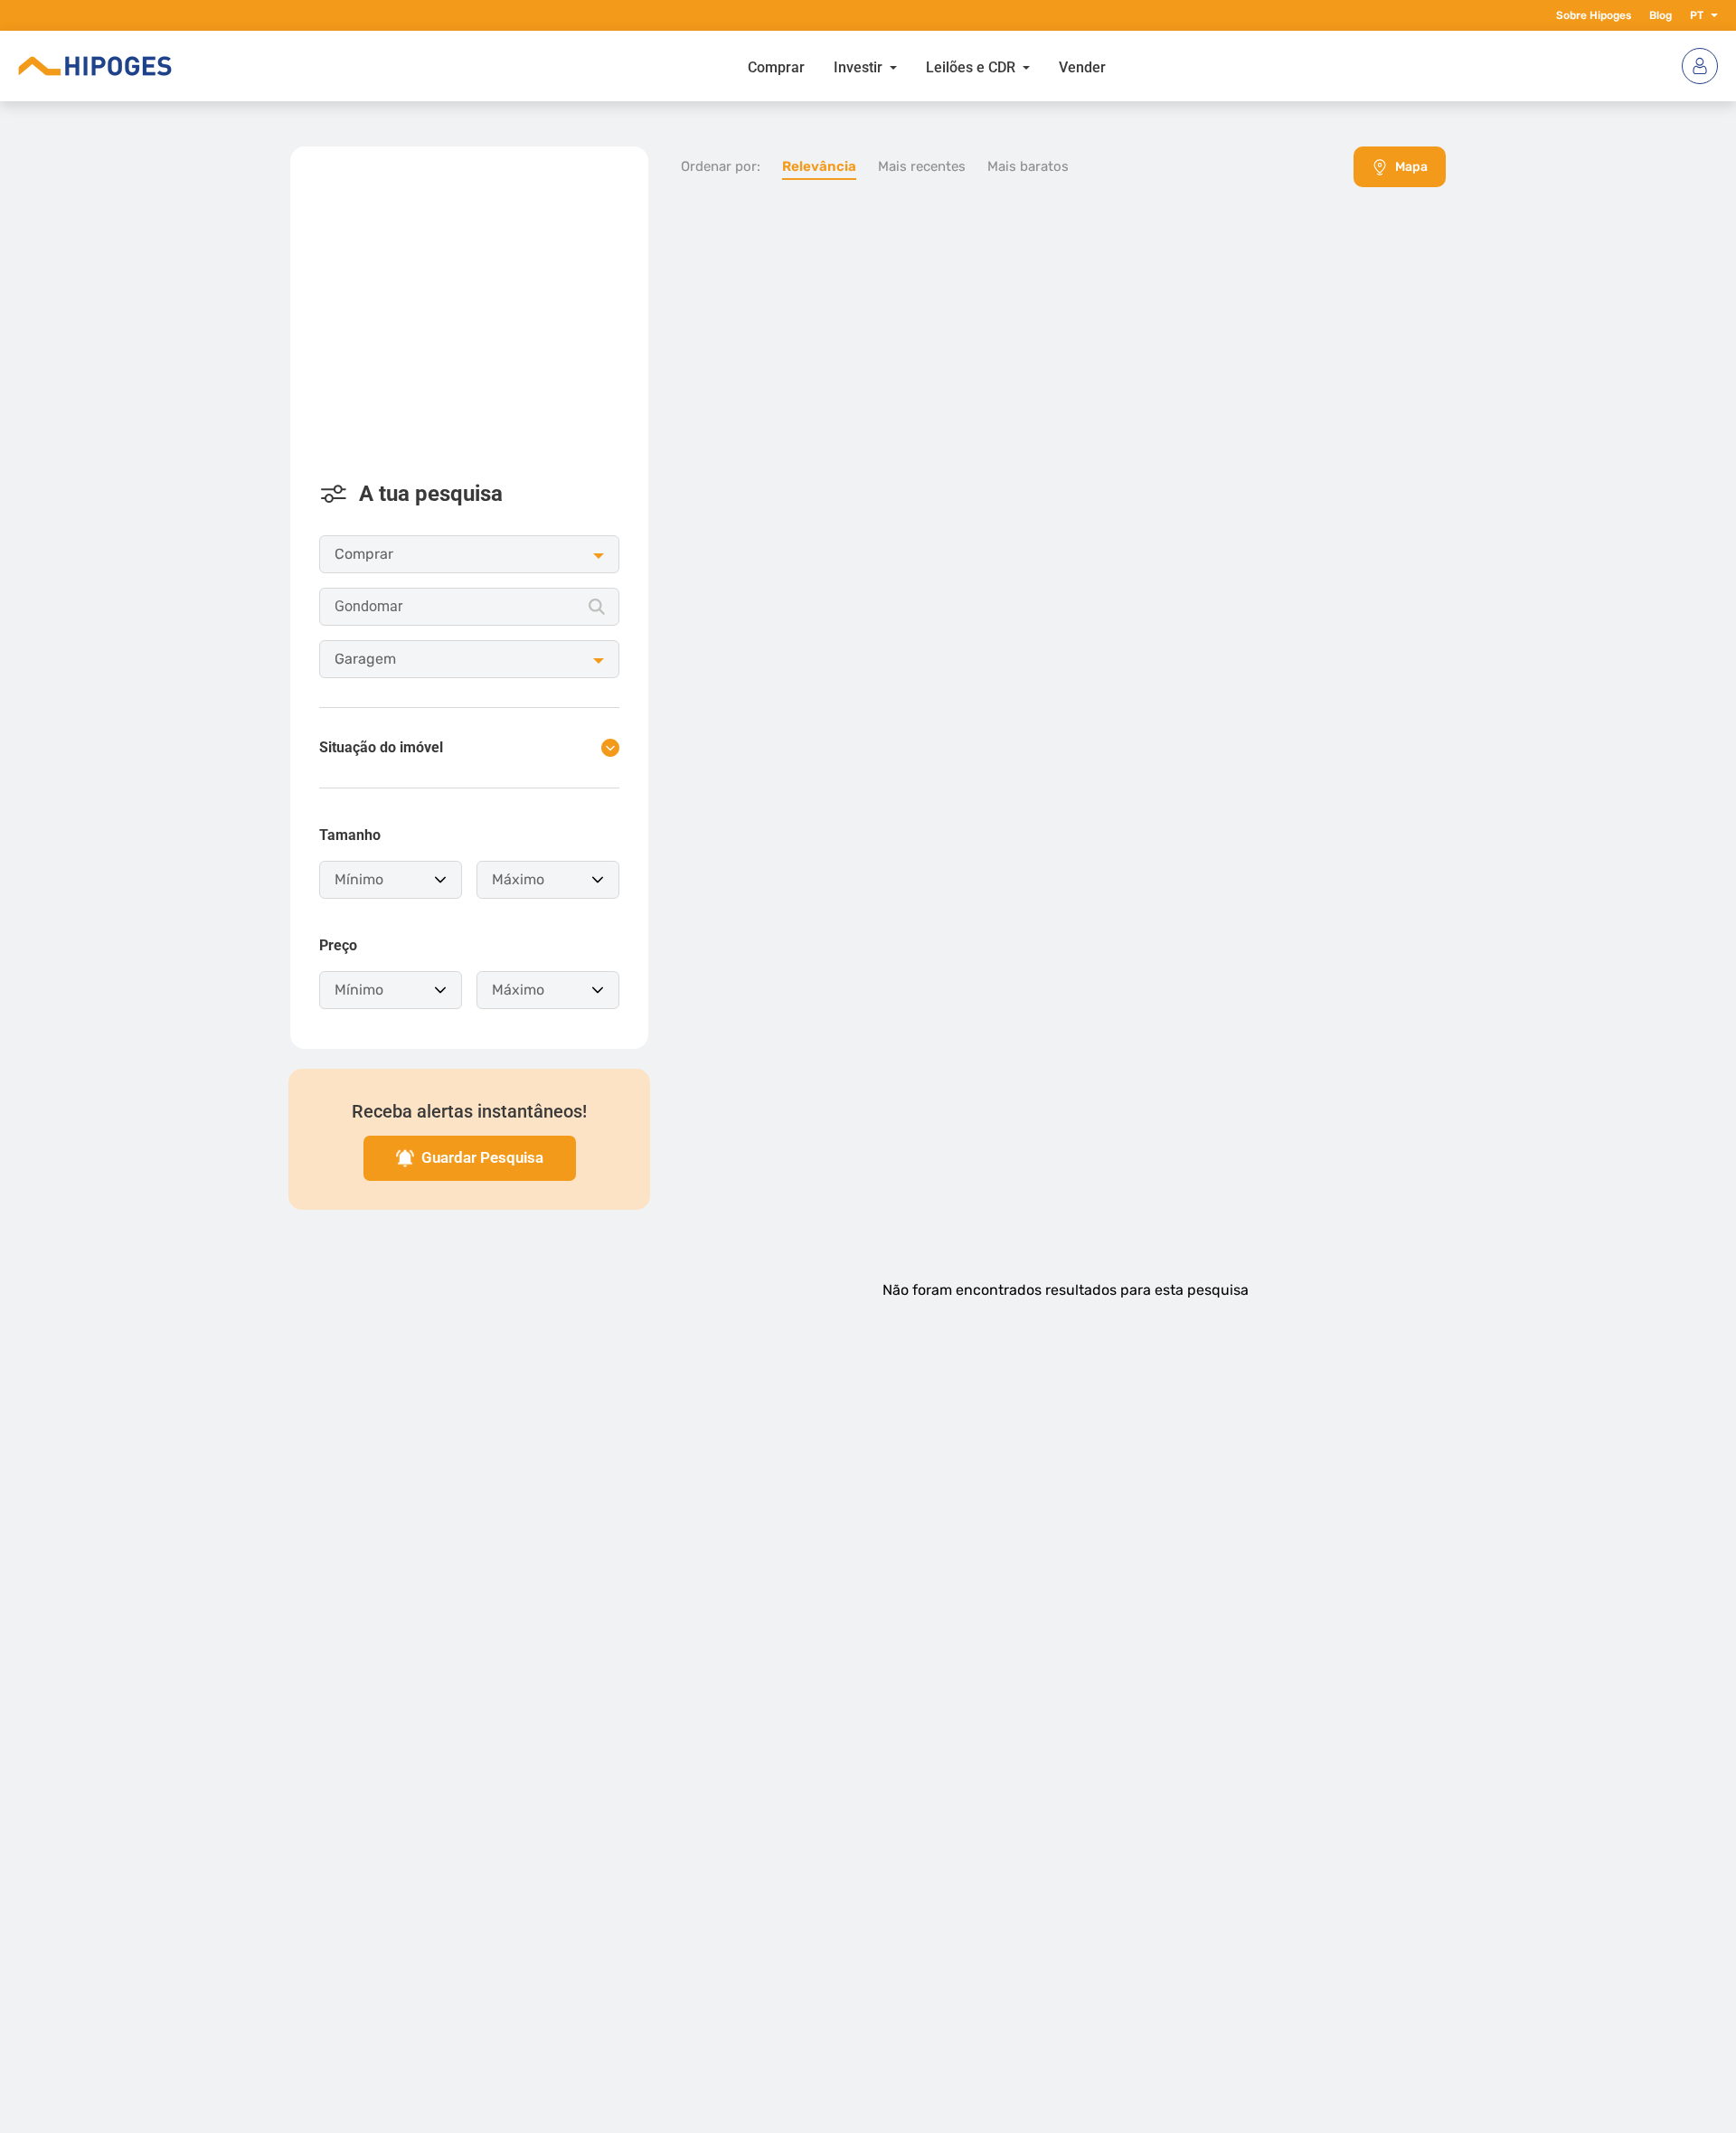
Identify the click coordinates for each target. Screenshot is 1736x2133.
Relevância (819, 166)
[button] (1711, 15)
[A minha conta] (1700, 66)
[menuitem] (776, 66)
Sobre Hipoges (1594, 15)
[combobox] (469, 607)
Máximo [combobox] (518, 879)
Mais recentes (922, 166)
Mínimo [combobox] (359, 879)
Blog (1661, 15)
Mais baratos (1028, 166)
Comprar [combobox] (364, 554)
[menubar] (927, 66)
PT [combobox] (1697, 15)
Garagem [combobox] (365, 659)
